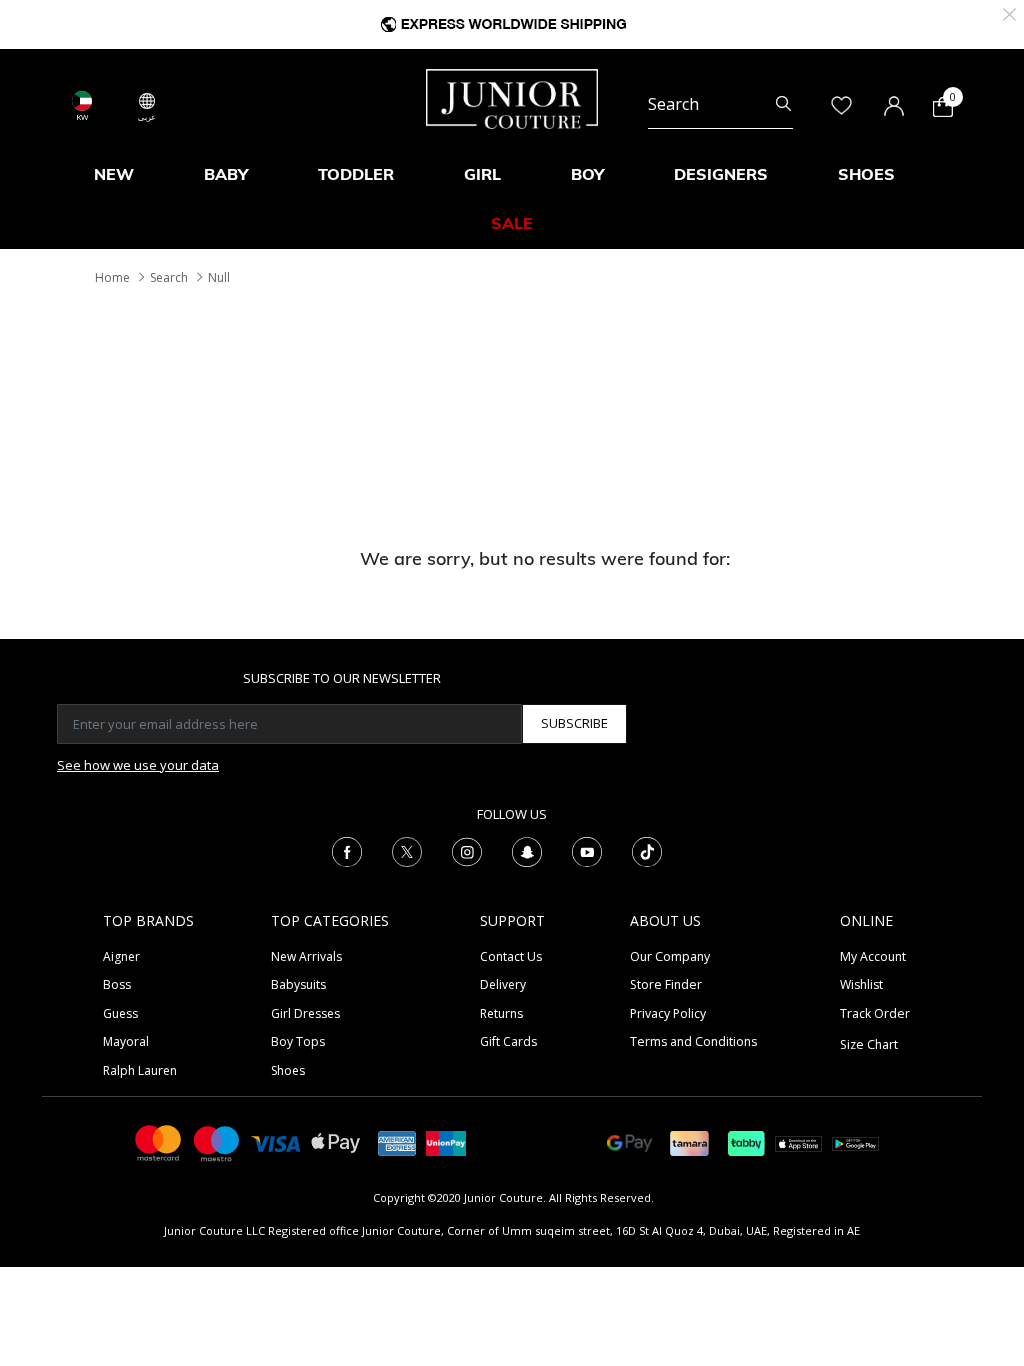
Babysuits (298, 984)
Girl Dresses (305, 1013)
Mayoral (126, 1041)
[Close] (1009, 12)
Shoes (288, 1070)
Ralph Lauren (140, 1070)
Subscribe (574, 723)
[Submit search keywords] (783, 104)
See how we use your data (138, 765)
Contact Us (511, 956)
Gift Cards (508, 1041)
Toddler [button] (356, 174)
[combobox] (720, 104)
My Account (873, 956)
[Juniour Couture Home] (512, 97)
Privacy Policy (668, 1013)
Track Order (875, 1013)
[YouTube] (587, 850)
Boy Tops (298, 1041)
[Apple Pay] (336, 1141)
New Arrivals (306, 956)
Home (112, 277)
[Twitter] (407, 850)
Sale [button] (512, 223)
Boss (117, 984)
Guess (120, 1013)
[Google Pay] (629, 1141)
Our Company (670, 956)
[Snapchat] (527, 850)
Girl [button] (482, 174)
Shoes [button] (866, 174)
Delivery (503, 984)
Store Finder (666, 984)
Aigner (121, 956)
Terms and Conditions (693, 1041)
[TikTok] (647, 850)
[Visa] (276, 1142)
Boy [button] (587, 174)
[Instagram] (467, 850)
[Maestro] (217, 1141)
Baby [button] (226, 174)
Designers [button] (721, 174)
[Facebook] (347, 850)
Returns (501, 1013)
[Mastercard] (159, 1141)
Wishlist (861, 984)
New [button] (114, 174)
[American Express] (397, 1141)
